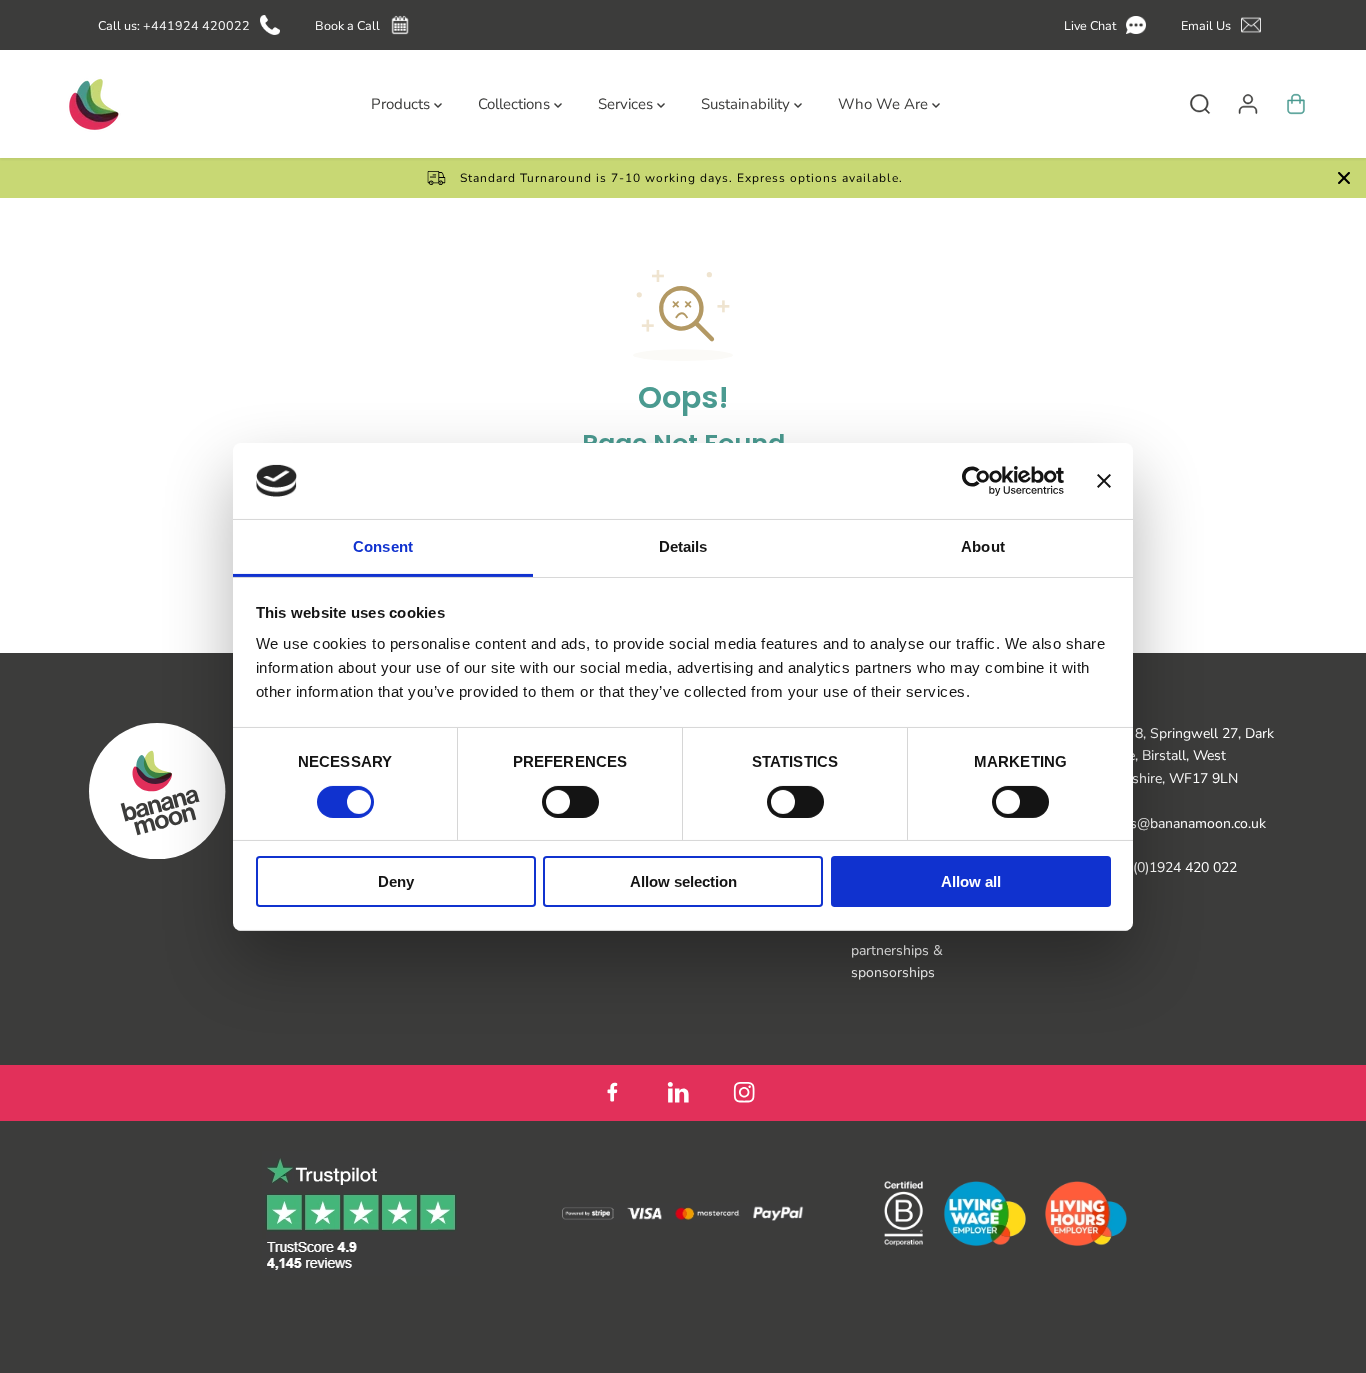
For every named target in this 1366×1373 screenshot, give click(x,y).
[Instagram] (744, 1093)
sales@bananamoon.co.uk (1185, 823)
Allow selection (683, 881)
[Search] (1200, 104)
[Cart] (1296, 104)
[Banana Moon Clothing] (92, 104)
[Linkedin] (678, 1093)
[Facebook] (612, 1093)
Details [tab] (683, 546)
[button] (1108, 25)
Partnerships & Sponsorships (897, 961)
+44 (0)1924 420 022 (1171, 867)
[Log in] (1248, 104)
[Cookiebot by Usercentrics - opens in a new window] (976, 481)
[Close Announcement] (1344, 178)
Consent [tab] (383, 546)
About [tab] (983, 546)
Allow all (971, 881)
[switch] (570, 802)
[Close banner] (1104, 481)
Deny (396, 881)
